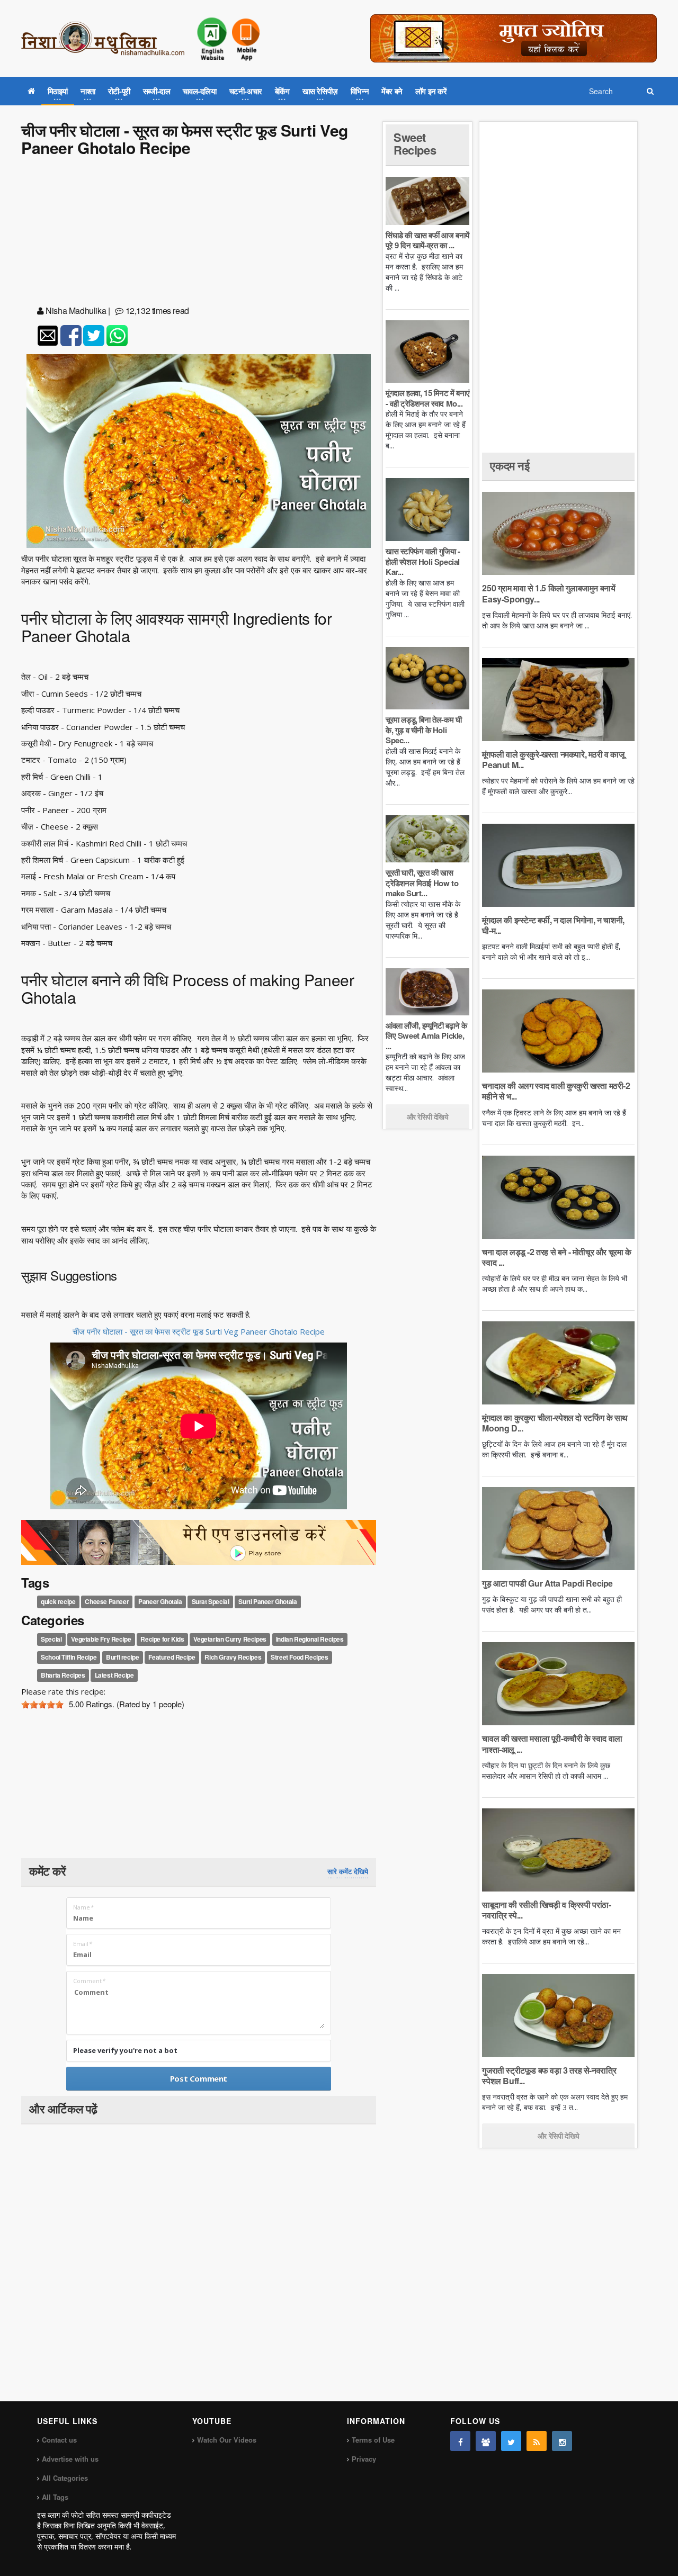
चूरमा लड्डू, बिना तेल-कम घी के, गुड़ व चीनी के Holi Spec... (423, 730)
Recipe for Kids (162, 1639)
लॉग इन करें (431, 91)
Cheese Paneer (107, 1602)
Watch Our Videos (227, 2440)
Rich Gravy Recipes (233, 1657)
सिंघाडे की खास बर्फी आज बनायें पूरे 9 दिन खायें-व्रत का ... (427, 240)
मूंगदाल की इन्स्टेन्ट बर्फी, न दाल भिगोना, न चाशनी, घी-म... (553, 925)
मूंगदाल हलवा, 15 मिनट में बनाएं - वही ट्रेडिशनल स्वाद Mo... (427, 398)
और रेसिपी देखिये (428, 1116)
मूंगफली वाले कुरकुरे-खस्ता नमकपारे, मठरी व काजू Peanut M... (553, 759)
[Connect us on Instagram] (562, 2441)
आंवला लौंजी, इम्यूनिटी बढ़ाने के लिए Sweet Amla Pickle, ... (426, 1036)
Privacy (364, 2459)
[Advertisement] (199, 233)
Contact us (59, 2440)
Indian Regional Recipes (310, 1639)
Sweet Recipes (415, 143)
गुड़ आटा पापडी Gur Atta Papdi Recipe (547, 1583)
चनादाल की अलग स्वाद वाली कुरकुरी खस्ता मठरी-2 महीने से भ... (556, 1091)
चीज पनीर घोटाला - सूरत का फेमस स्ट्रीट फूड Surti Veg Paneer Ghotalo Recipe (199, 1331)
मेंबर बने (392, 91)
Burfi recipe (122, 1657)
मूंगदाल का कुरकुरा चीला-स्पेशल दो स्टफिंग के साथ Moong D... (555, 1423)
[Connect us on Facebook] (460, 2441)
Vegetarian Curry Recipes (230, 1639)
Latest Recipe (114, 1675)
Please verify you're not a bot (125, 2050)
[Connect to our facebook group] (486, 2441)
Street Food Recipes (299, 1657)
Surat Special (211, 1602)
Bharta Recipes (63, 1675)
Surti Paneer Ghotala (267, 1602)
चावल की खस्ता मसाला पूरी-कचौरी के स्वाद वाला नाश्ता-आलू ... (552, 1744)
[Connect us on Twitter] (511, 2441)
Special (51, 1639)
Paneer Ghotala (160, 1602)
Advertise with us (70, 2459)
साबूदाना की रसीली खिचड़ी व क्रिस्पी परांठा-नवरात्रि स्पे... (546, 1910)
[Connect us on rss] (537, 2441)
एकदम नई (510, 465)
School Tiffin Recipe (69, 1657)
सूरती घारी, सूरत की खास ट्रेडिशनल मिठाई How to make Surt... (422, 883)
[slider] (42, 1705)
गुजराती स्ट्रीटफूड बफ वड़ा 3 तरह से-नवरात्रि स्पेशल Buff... (549, 2075)
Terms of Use (373, 2440)
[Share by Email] (48, 336)
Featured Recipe (172, 1657)
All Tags (55, 2497)
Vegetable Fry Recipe (101, 1639)
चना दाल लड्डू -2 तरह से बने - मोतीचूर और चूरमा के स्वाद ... (556, 1257)
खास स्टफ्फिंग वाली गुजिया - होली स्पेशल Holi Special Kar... (423, 561)
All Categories (65, 2478)
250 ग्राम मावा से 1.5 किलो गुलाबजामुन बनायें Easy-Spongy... (548, 593)
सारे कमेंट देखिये (348, 1871)
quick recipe (58, 1602)
